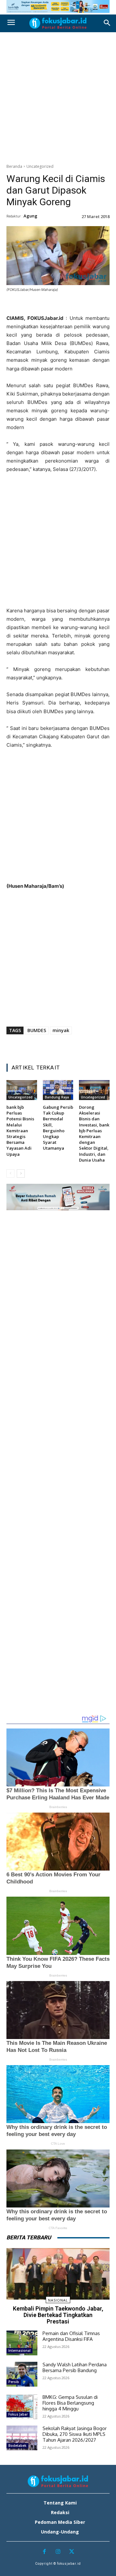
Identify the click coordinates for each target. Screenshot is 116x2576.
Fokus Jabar (18, 2414)
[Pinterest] (50, 305)
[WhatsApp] (65, 305)
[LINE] (80, 305)
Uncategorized (40, 166)
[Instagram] (58, 2552)
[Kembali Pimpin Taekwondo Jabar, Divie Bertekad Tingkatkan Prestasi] (58, 2274)
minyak (61, 1030)
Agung (30, 216)
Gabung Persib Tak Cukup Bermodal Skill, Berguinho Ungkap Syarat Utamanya (58, 1128)
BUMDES (37, 1030)
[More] (95, 305)
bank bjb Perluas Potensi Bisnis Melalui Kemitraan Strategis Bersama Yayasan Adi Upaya (20, 1131)
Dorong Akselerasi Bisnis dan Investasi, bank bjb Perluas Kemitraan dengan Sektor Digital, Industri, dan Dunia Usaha (94, 1134)
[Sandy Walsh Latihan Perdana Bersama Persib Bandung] (22, 2374)
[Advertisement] (58, 96)
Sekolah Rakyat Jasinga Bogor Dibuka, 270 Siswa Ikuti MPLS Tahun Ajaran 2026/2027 (75, 2434)
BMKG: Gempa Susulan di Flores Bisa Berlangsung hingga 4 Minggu (70, 2403)
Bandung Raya (57, 1097)
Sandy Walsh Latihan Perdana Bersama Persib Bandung (75, 2367)
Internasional (19, 2351)
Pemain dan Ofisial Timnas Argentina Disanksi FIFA (71, 2336)
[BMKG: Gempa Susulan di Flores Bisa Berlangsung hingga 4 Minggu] (22, 2407)
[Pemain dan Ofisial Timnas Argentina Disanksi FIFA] (22, 2343)
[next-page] (21, 1173)
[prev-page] (10, 1173)
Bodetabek (17, 2446)
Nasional (58, 2300)
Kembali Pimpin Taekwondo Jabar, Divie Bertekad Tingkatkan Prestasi (58, 2315)
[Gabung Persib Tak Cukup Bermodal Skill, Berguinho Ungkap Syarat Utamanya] (58, 1090)
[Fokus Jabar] (58, 23)
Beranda (14, 166)
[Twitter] (35, 305)
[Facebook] (21, 305)
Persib (14, 2382)
